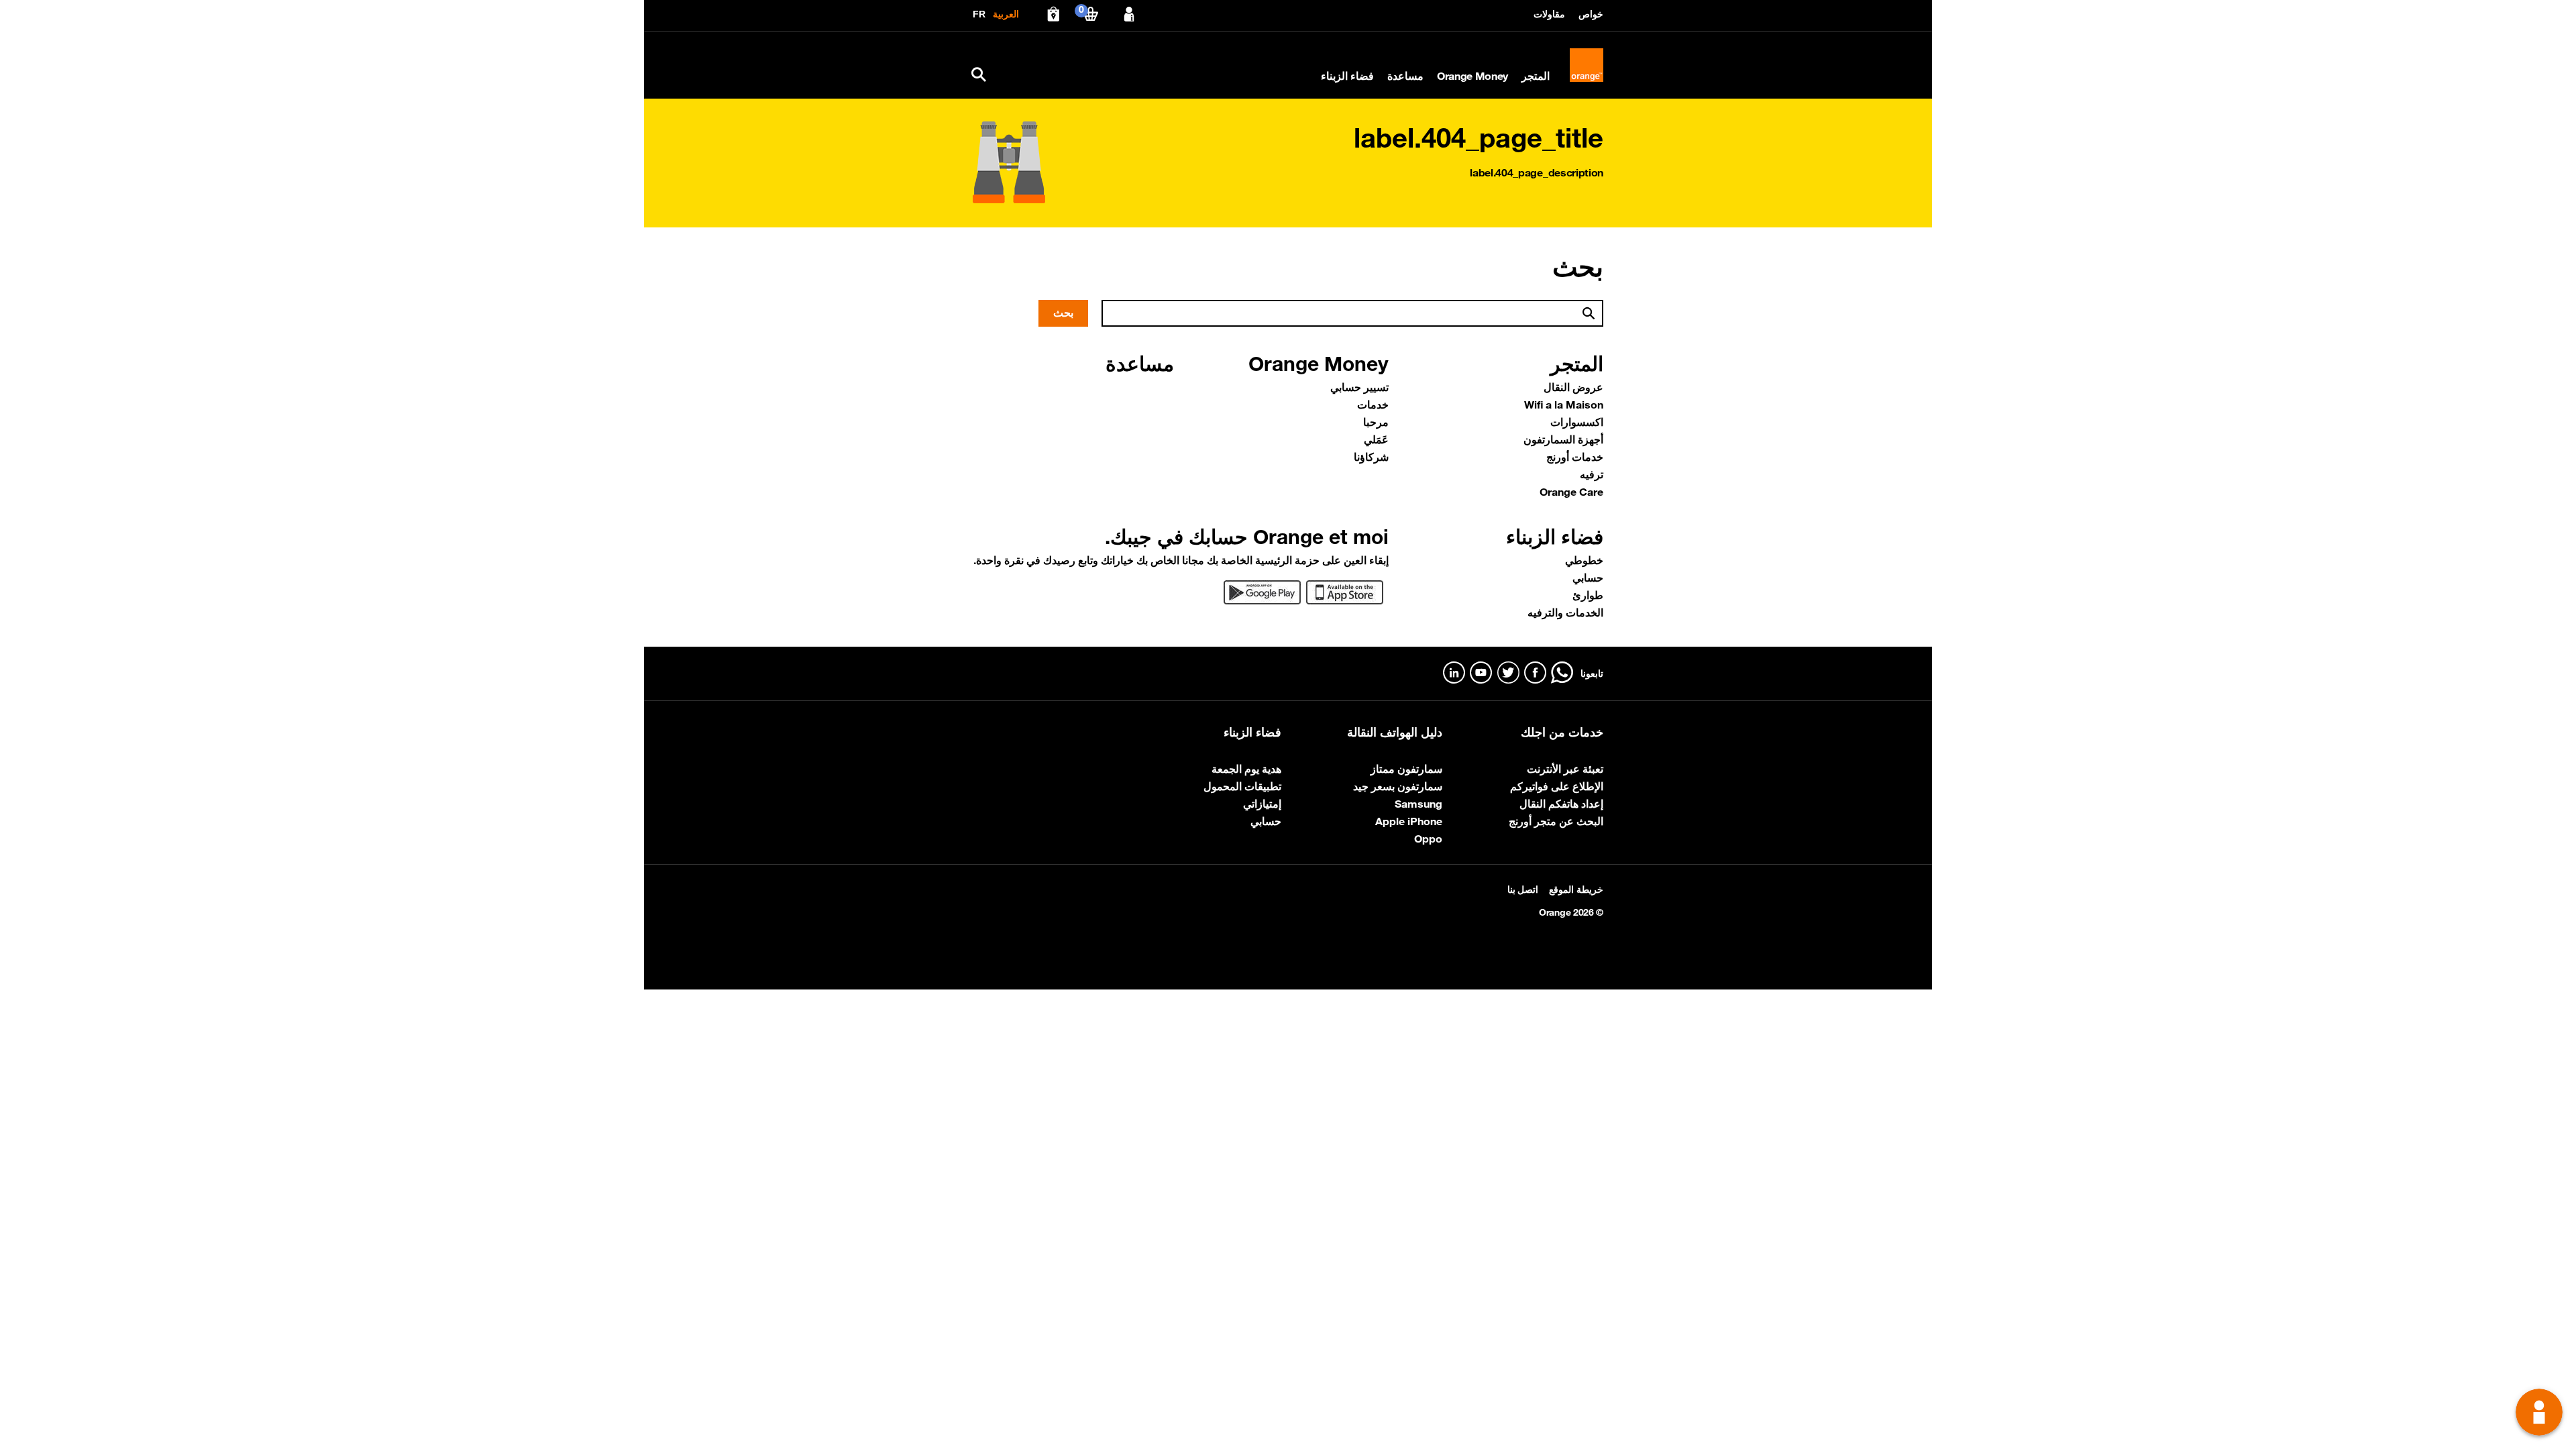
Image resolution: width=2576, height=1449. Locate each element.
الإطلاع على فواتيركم (1557, 786)
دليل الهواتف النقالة (1395, 732)
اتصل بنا (1523, 890)
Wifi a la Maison (1564, 405)
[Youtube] (1481, 673)
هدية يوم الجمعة (1246, 769)
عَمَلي (1376, 439)
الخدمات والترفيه (1565, 612)
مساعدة (1405, 76)
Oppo (1428, 839)
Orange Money (1472, 76)
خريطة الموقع (1576, 890)
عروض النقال (1573, 387)
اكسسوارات (1577, 422)
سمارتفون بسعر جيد (1398, 786)
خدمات (1373, 405)
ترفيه (1592, 474)
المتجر (1536, 76)
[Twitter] (1508, 673)
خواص (1591, 14)
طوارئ (1588, 595)
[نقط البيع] (1053, 14)
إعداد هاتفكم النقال (1561, 804)
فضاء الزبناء (1347, 76)
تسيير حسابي (1359, 387)
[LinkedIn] (1454, 673)
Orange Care (1571, 492)
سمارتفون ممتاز (1406, 769)
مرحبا (1376, 422)
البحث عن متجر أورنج (1556, 821)
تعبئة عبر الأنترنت (1565, 769)
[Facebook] (1535, 673)
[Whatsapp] (1562, 673)
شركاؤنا (1371, 457)
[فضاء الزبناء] (1129, 14)
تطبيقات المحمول (1242, 786)
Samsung (1418, 804)
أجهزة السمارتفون (1563, 439)
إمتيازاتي (1262, 804)
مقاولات (1549, 14)
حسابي (1588, 578)
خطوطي (1584, 560)
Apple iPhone (1409, 821)
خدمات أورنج (1575, 457)
